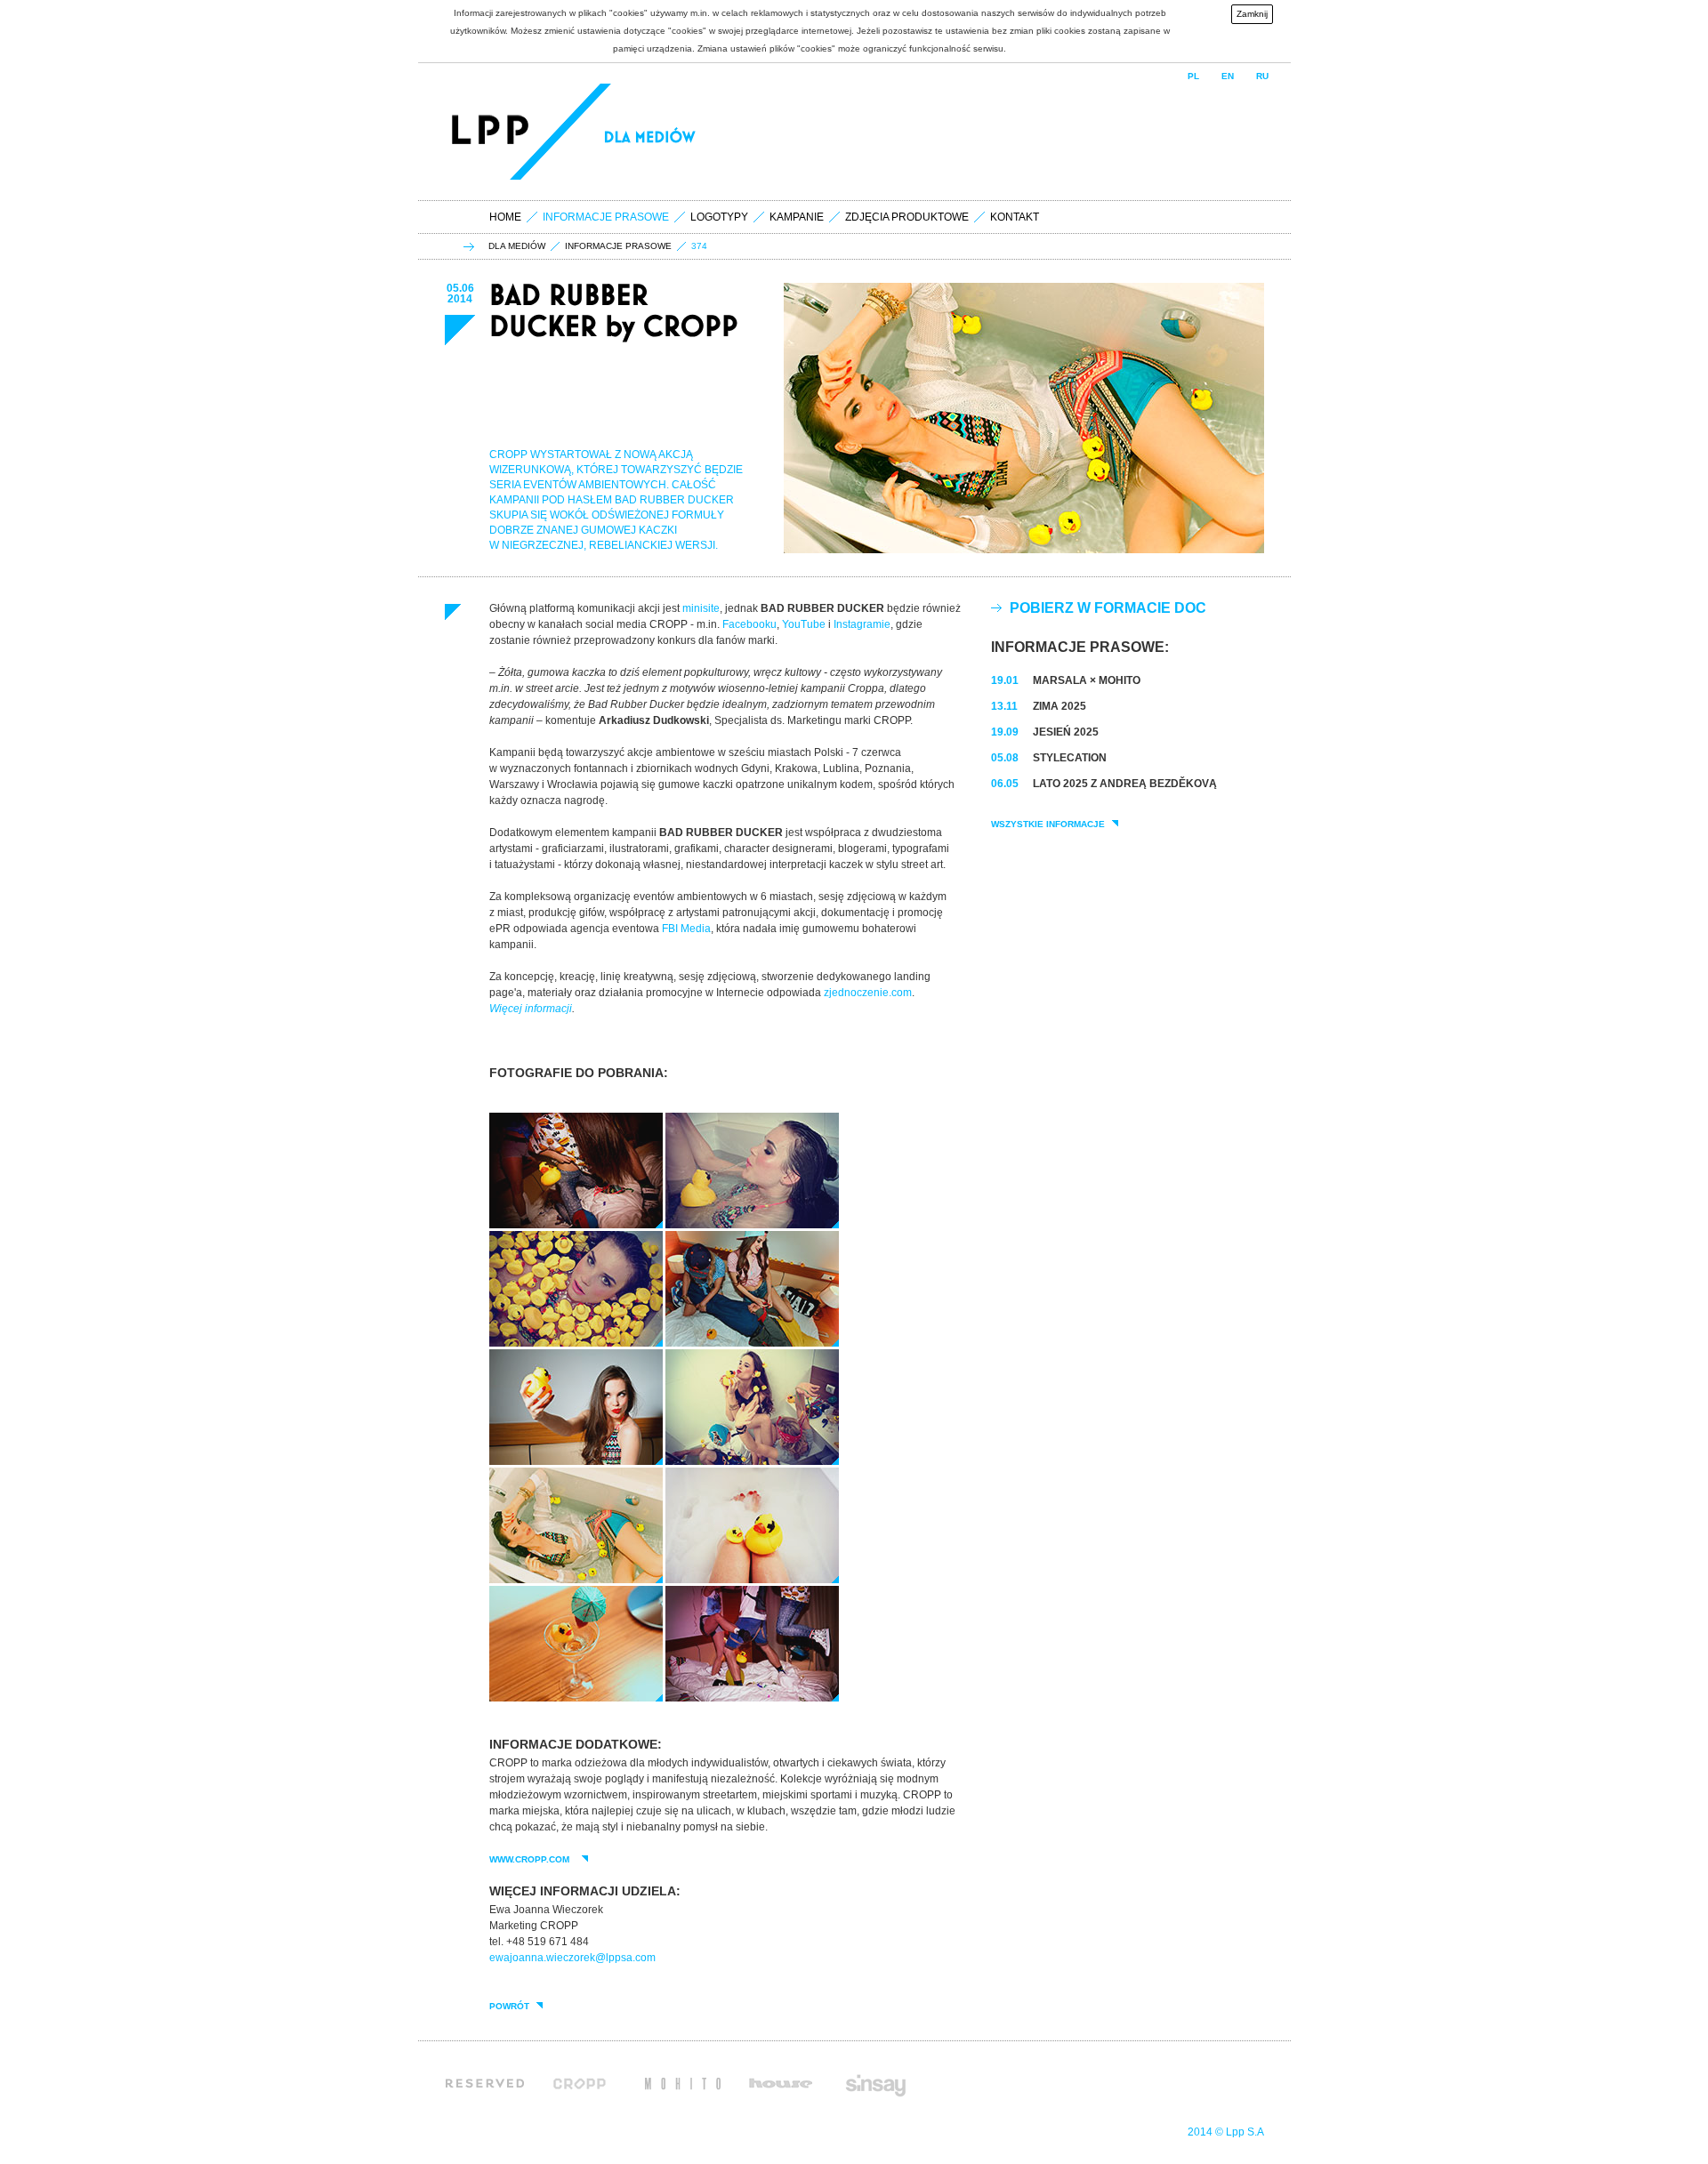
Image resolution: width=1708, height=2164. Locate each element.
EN (1228, 76)
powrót (509, 2007)
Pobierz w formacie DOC (1108, 608)
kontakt (1015, 217)
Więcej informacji (531, 1009)
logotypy (719, 217)
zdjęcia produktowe (907, 217)
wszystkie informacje (1048, 825)
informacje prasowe (618, 246)
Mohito (683, 2083)
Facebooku (749, 624)
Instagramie (862, 624)
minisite (701, 608)
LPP (493, 132)
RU (1262, 76)
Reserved (485, 2083)
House (780, 2083)
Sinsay (874, 2083)
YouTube (804, 624)
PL (1193, 76)
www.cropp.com (532, 1860)
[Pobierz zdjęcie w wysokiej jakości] (576, 1225)
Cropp (584, 2083)
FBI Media (686, 929)
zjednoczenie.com (868, 993)
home (505, 217)
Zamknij (1252, 14)
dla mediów (517, 246)
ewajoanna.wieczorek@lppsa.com (572, 1958)
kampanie (797, 217)
